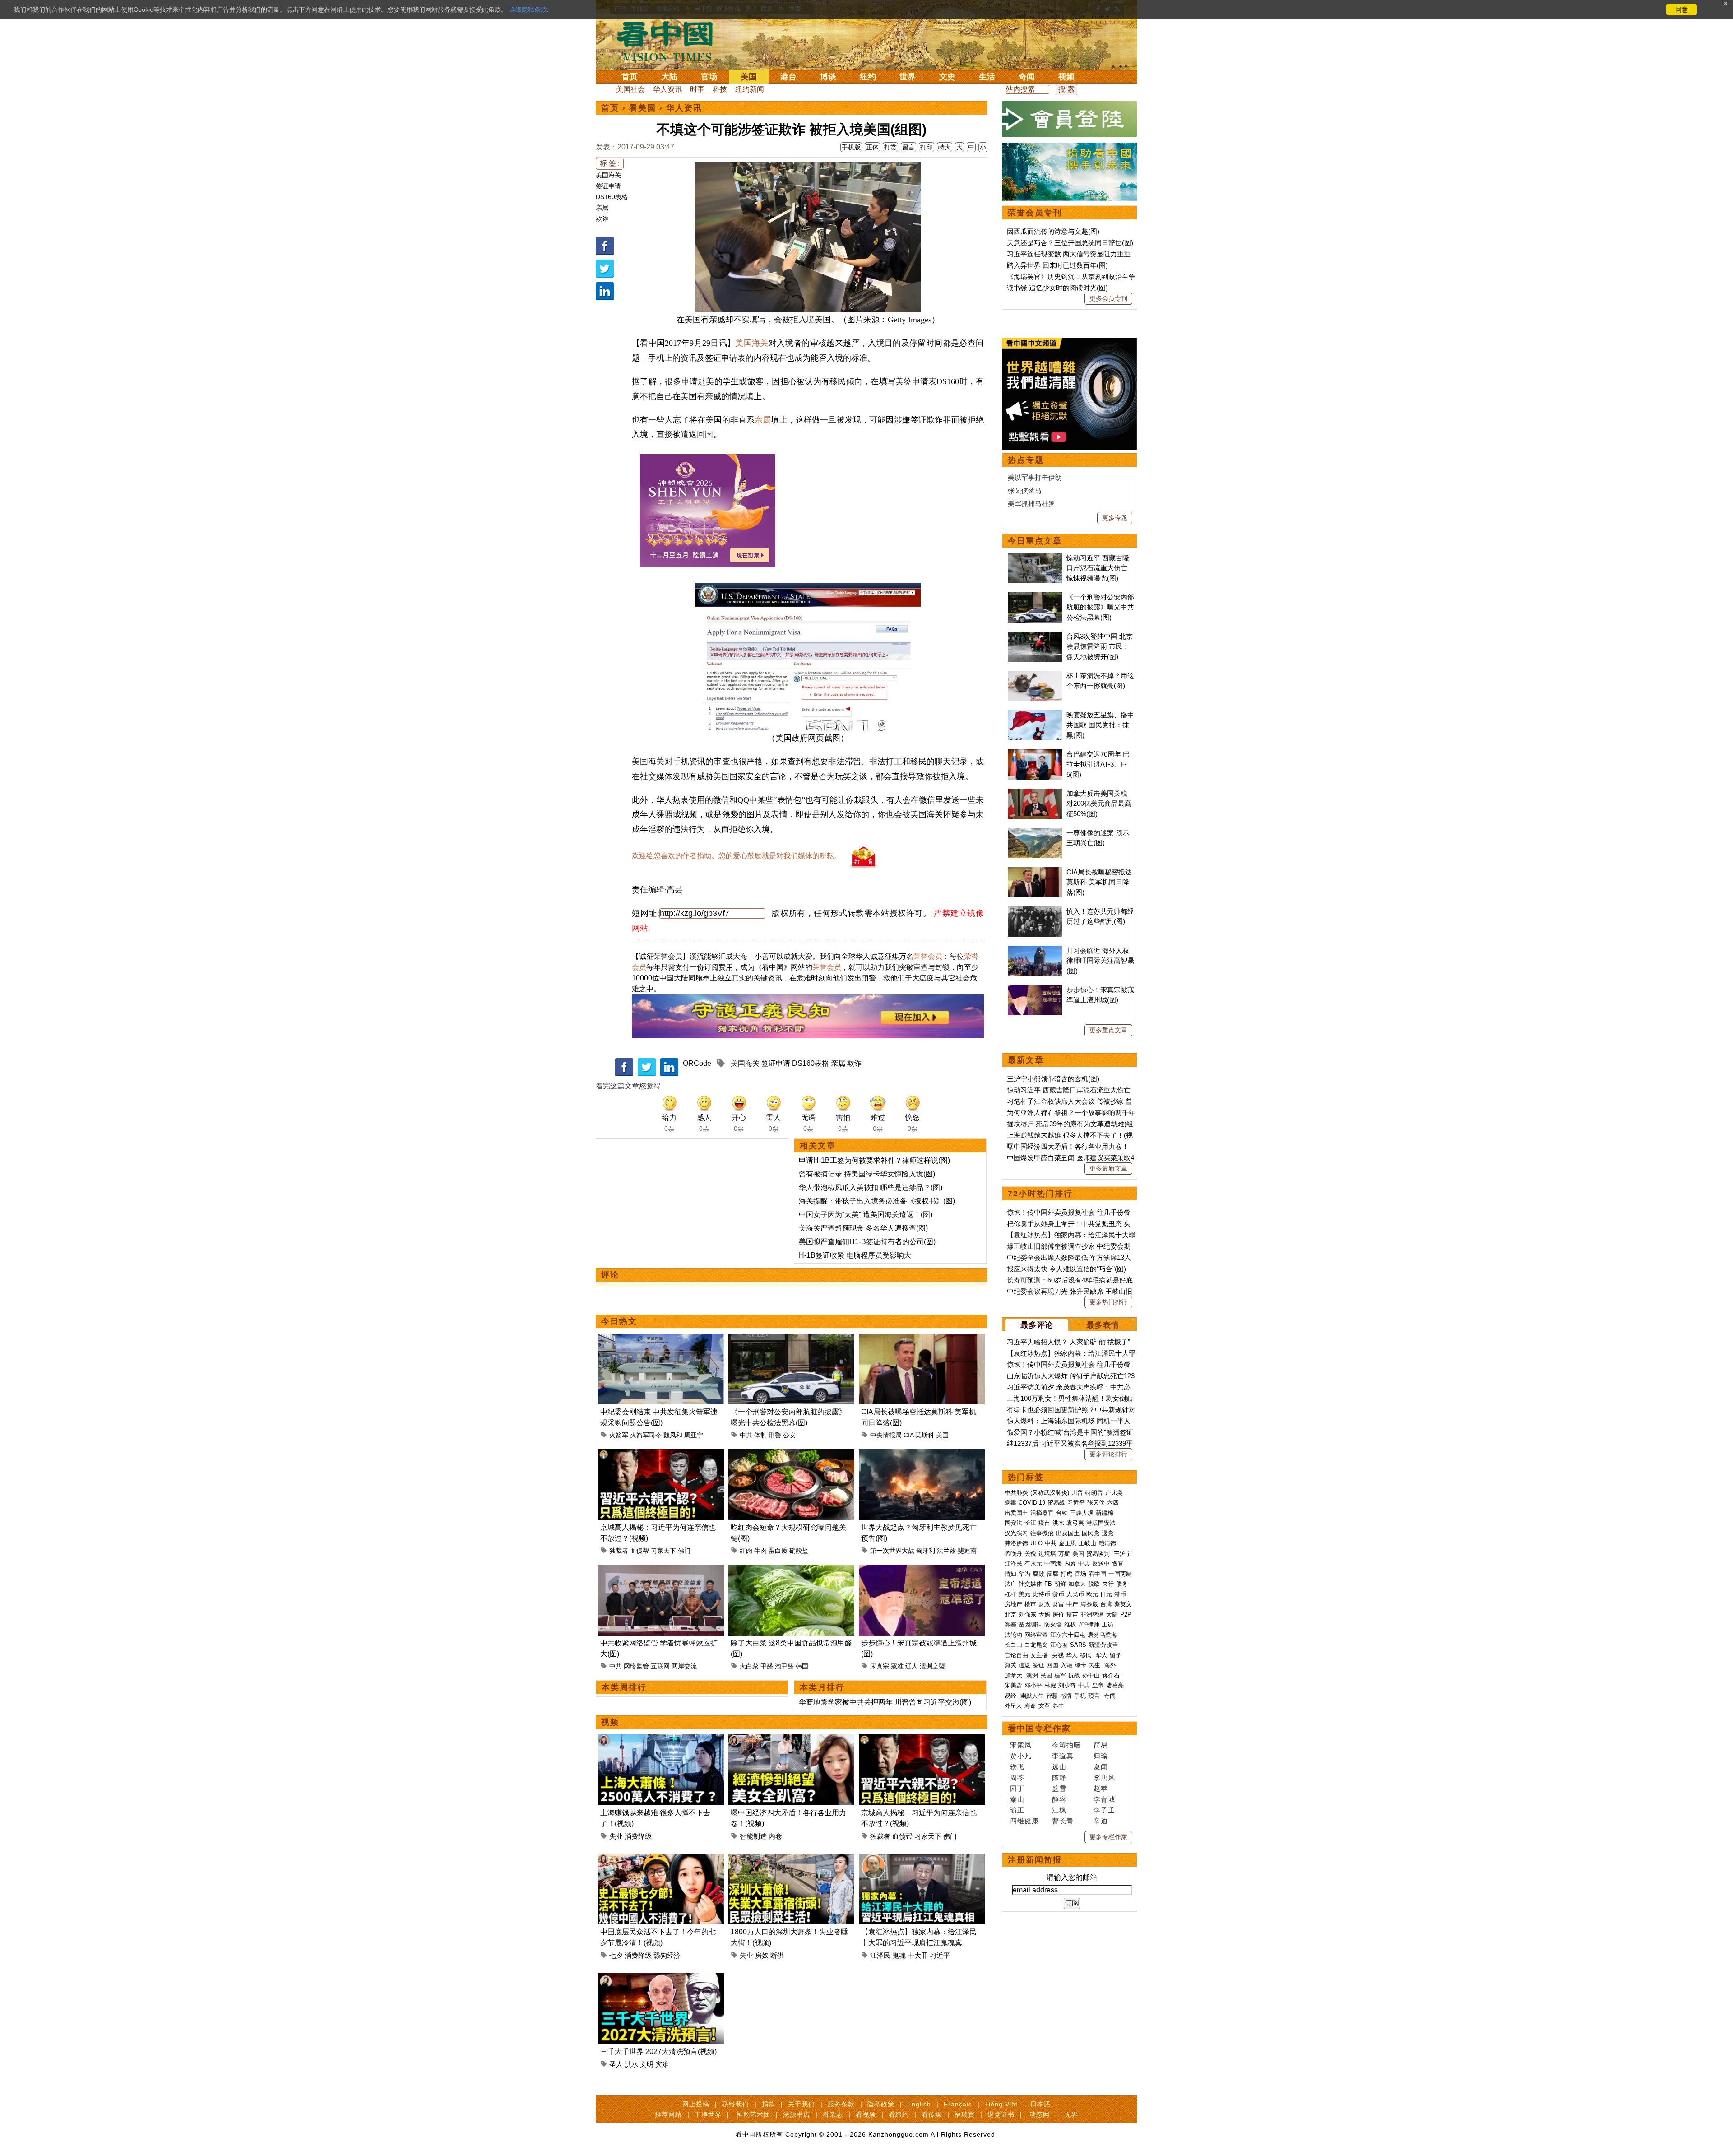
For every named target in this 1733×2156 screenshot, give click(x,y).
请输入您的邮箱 (1072, 1877)
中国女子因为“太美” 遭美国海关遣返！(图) (866, 1215)
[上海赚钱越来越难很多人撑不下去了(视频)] (661, 1740)
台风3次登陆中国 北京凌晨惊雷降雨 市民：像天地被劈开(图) (1100, 646)
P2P (1126, 1615)
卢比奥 (1114, 1493)
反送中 (1101, 1564)
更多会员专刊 (1108, 298)
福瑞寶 (965, 2114)
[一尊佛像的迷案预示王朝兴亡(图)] (1035, 833)
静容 (1059, 1799)
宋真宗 (880, 1666)
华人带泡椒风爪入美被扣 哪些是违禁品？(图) (871, 1187)
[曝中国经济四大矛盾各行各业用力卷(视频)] (791, 1740)
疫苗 (1044, 1523)
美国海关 (608, 175)
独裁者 (619, 1551)
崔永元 (1033, 1564)
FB (1048, 1584)
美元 (1024, 1594)
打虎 (1066, 1574)
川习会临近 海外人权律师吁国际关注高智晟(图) (1100, 961)
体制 (760, 1435)
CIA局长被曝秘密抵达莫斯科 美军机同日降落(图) (1099, 882)
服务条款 (841, 2104)
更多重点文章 (1108, 1030)
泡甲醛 (784, 1666)
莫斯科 (925, 1435)
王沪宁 (1123, 1554)
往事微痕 (1042, 1533)
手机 (1080, 1696)
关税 (1030, 1554)
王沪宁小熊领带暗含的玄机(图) (1053, 1079)
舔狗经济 (667, 1955)
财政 (1044, 1604)
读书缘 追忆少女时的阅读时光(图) (1057, 288)
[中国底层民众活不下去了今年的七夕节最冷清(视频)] (661, 1859)
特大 (945, 147)
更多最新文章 (1108, 1168)
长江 (1030, 1523)
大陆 (669, 77)
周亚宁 (694, 1435)
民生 (1095, 1665)
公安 (789, 1435)
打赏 (890, 147)
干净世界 (708, 2114)
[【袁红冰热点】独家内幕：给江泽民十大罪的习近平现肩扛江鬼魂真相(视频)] (922, 1859)
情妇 (1010, 1574)
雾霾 (1010, 1624)
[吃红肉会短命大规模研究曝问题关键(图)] (791, 1454)
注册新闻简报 (1035, 1860)
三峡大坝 (1082, 1513)
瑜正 (1017, 1810)
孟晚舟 (1013, 1554)
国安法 (1013, 1523)
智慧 (1052, 1696)
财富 (1058, 1604)
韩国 (802, 1666)
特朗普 (1094, 1493)
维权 (1070, 1624)
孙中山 (1091, 1675)
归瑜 (1101, 1756)
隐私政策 (881, 2104)
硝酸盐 (799, 1551)
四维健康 (1024, 1821)
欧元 (1092, 1594)
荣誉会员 (928, 956)
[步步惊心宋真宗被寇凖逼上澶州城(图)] (922, 1570)
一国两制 (1120, 1574)
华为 (1024, 1574)
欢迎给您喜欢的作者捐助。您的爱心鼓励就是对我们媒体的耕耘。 (737, 856)
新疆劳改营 (1103, 1645)
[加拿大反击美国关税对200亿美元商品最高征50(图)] (1035, 793)
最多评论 (1037, 1325)
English (919, 2104)
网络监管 (636, 1666)
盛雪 (1059, 1788)
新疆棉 (1105, 1513)
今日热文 (619, 1321)
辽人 (912, 1666)
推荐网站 (668, 2114)
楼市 (1030, 1604)
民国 (1046, 1675)
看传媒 (932, 2114)
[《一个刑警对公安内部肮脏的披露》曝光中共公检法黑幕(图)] (791, 1339)
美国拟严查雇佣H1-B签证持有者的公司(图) (867, 1242)
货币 (1058, 1594)
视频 (1066, 77)
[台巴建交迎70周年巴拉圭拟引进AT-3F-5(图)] (1035, 754)
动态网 (1040, 2114)
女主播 (1040, 1655)
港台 (788, 77)
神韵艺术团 (753, 2114)
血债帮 (639, 1551)
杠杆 (1010, 1594)
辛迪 (1101, 1821)
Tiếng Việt (1001, 2104)
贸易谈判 (1099, 1554)
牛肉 (760, 1551)
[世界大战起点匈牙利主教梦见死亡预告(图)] (922, 1454)
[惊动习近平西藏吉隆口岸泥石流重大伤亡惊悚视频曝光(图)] (1035, 558)
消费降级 (638, 1836)
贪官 (1118, 1564)
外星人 (1013, 1706)
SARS (1078, 1645)
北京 (1010, 1615)
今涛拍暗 (1066, 1745)
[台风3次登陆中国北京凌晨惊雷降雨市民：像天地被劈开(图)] (1035, 636)
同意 (1682, 9)
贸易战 (1056, 1503)
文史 (947, 77)
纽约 (868, 77)
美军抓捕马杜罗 (1031, 504)
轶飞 (1017, 1767)
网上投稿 (696, 2104)
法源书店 (797, 2114)
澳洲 (1032, 1675)
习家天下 (663, 1551)
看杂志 (833, 2114)
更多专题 (1115, 518)
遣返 (1024, 1665)
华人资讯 (667, 89)
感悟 (1066, 1696)
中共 (746, 1435)
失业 (616, 1836)
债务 (1122, 1584)
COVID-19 (1032, 1503)
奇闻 (1027, 77)
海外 (1111, 1665)
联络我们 (736, 2104)
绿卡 (1080, 1665)
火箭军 (619, 1435)
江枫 (1059, 1810)
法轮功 (1013, 1635)
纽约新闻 (750, 89)
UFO (1036, 1543)
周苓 (1017, 1777)
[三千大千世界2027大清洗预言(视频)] (661, 1978)
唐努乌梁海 (1102, 1635)
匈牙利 (926, 1551)
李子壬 (1104, 1810)
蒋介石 (1112, 1675)
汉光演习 (1016, 1533)
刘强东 (1027, 1615)
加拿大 (1077, 1584)
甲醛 (767, 1666)
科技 (720, 89)
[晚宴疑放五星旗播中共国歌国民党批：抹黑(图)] (1035, 715)
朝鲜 (1060, 1584)
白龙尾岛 (1036, 1645)
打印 (927, 147)
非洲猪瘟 (1092, 1615)
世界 (908, 77)
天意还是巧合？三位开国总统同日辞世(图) (1070, 243)
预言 (1095, 1696)
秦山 (1017, 1799)
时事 (697, 89)
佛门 (684, 1551)
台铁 (1062, 1513)
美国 (749, 77)
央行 (1108, 1584)
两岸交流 (684, 1666)
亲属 (602, 208)
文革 (1044, 1706)
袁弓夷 (1075, 1523)
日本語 (1040, 2104)
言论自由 (1016, 1655)
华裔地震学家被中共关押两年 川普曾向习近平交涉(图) (885, 1702)
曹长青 (1063, 1821)
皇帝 (1098, 1685)
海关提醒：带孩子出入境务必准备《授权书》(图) (877, 1201)
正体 (872, 147)
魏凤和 (673, 1435)
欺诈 (602, 218)
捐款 (769, 2104)
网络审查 (1036, 1635)
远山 (1059, 1767)
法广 (1010, 1584)
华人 (1072, 1655)
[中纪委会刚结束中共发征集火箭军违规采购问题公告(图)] (661, 1339)
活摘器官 (1042, 1513)
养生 (1058, 1706)
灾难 (662, 2064)
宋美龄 (1013, 1685)
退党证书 (1001, 2114)
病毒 (1010, 1503)
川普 (1077, 1493)
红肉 (746, 1551)
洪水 (631, 2064)
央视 (1058, 1655)
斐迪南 (967, 1551)
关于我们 (802, 2104)
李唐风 (1104, 1777)
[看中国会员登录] (1070, 119)
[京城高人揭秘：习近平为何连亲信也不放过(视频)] (661, 1454)
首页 (630, 77)
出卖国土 (1016, 1513)
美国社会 (630, 89)
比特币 (1041, 1594)
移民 (1086, 1655)
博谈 (828, 77)
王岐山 (1087, 1543)
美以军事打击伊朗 (1035, 477)
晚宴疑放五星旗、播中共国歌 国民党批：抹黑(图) (1100, 725)
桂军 (1060, 1675)
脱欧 (1094, 1584)
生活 (987, 77)
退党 (1107, 1533)
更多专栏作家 (1108, 1837)
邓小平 (1033, 1685)
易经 (1011, 1696)
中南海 (1053, 1564)
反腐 (1052, 1574)
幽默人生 (1032, 1696)
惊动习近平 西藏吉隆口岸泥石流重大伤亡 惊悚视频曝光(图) (1098, 568)
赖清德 (1107, 1543)
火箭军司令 (646, 1435)
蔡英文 (1123, 1604)
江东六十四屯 (1068, 1635)
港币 (1120, 1594)
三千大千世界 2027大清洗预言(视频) (658, 2051)
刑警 (775, 1435)
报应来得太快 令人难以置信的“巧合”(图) (1066, 1269)
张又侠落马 (1025, 490)
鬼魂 (899, 1955)
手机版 (851, 147)
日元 (1106, 1594)
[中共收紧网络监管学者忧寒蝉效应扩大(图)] (661, 1570)
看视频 (866, 2114)
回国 (1052, 1665)
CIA (908, 1435)
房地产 (1013, 1604)
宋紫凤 (1021, 1745)
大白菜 (749, 1666)
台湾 (1106, 1604)
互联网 (660, 1666)
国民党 (1091, 1533)
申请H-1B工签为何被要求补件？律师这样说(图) (874, 1160)
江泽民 (880, 1955)
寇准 (897, 1666)
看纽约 (899, 2114)
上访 (1107, 1624)
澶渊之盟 (932, 1666)
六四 (1113, 1503)
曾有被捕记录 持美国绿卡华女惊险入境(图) (867, 1174)
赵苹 (1101, 1788)
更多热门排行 (1108, 1302)
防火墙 (1053, 1624)
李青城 (1104, 1799)
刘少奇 (1067, 1685)
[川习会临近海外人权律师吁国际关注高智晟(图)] (1035, 950)
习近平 (940, 1955)
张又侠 (1096, 1503)
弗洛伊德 (1016, 1543)
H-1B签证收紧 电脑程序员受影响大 (855, 1255)
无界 (1071, 2114)
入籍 (1066, 1665)
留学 (1116, 1655)
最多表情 (1103, 1325)
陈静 (1059, 1777)
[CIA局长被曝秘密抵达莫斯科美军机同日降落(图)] (922, 1339)
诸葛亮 (1115, 1685)
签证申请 (608, 186)
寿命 (1030, 1706)
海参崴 (1089, 1604)
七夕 (616, 1955)
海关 (1010, 1665)
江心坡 (1059, 1645)
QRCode (697, 1063)
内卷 (775, 1836)
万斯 (1064, 1554)
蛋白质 (778, 1551)
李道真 (1063, 1756)
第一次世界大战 (892, 1551)
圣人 (616, 2064)
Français (958, 2104)
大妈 (1044, 1615)
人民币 (1075, 1594)
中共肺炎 (1016, 1493)
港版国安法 (1101, 1523)
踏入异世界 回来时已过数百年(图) (1057, 265)
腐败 (1038, 1574)
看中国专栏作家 (1039, 1729)
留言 (908, 147)
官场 (709, 77)
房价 (1058, 1615)
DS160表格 (612, 197)
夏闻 (1101, 1767)
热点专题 (1026, 460)
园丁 (1017, 1788)
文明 (647, 2064)
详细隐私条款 (528, 9)
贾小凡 (1021, 1756)
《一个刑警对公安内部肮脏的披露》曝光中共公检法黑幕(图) (1100, 607)
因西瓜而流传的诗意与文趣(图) (1053, 231)
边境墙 (1047, 1554)
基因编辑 (1030, 1624)
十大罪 (918, 1955)
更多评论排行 (1108, 1454)
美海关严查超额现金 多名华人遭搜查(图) (863, 1228)
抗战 (1074, 1675)
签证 (1038, 1665)
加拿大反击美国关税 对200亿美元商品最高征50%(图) (1099, 804)
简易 (1101, 1745)
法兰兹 (946, 1551)
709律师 (1089, 1624)
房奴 (762, 1955)
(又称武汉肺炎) (1050, 1493)
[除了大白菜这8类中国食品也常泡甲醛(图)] (791, 1570)
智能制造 (753, 1836)
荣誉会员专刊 (1035, 213)
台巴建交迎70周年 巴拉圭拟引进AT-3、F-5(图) (1098, 764)
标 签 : (610, 163)
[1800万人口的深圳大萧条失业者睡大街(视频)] (791, 1859)
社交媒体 (1030, 1584)
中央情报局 (886, 1435)
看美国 (643, 108)
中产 (1072, 1604)
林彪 (1050, 1685)
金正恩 (1068, 1543)
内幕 (1070, 1564)
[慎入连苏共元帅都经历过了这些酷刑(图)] (1035, 911)
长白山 (1013, 1645)
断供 (777, 1955)
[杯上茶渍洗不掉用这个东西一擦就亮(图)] (1035, 676)
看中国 (670, 41)
